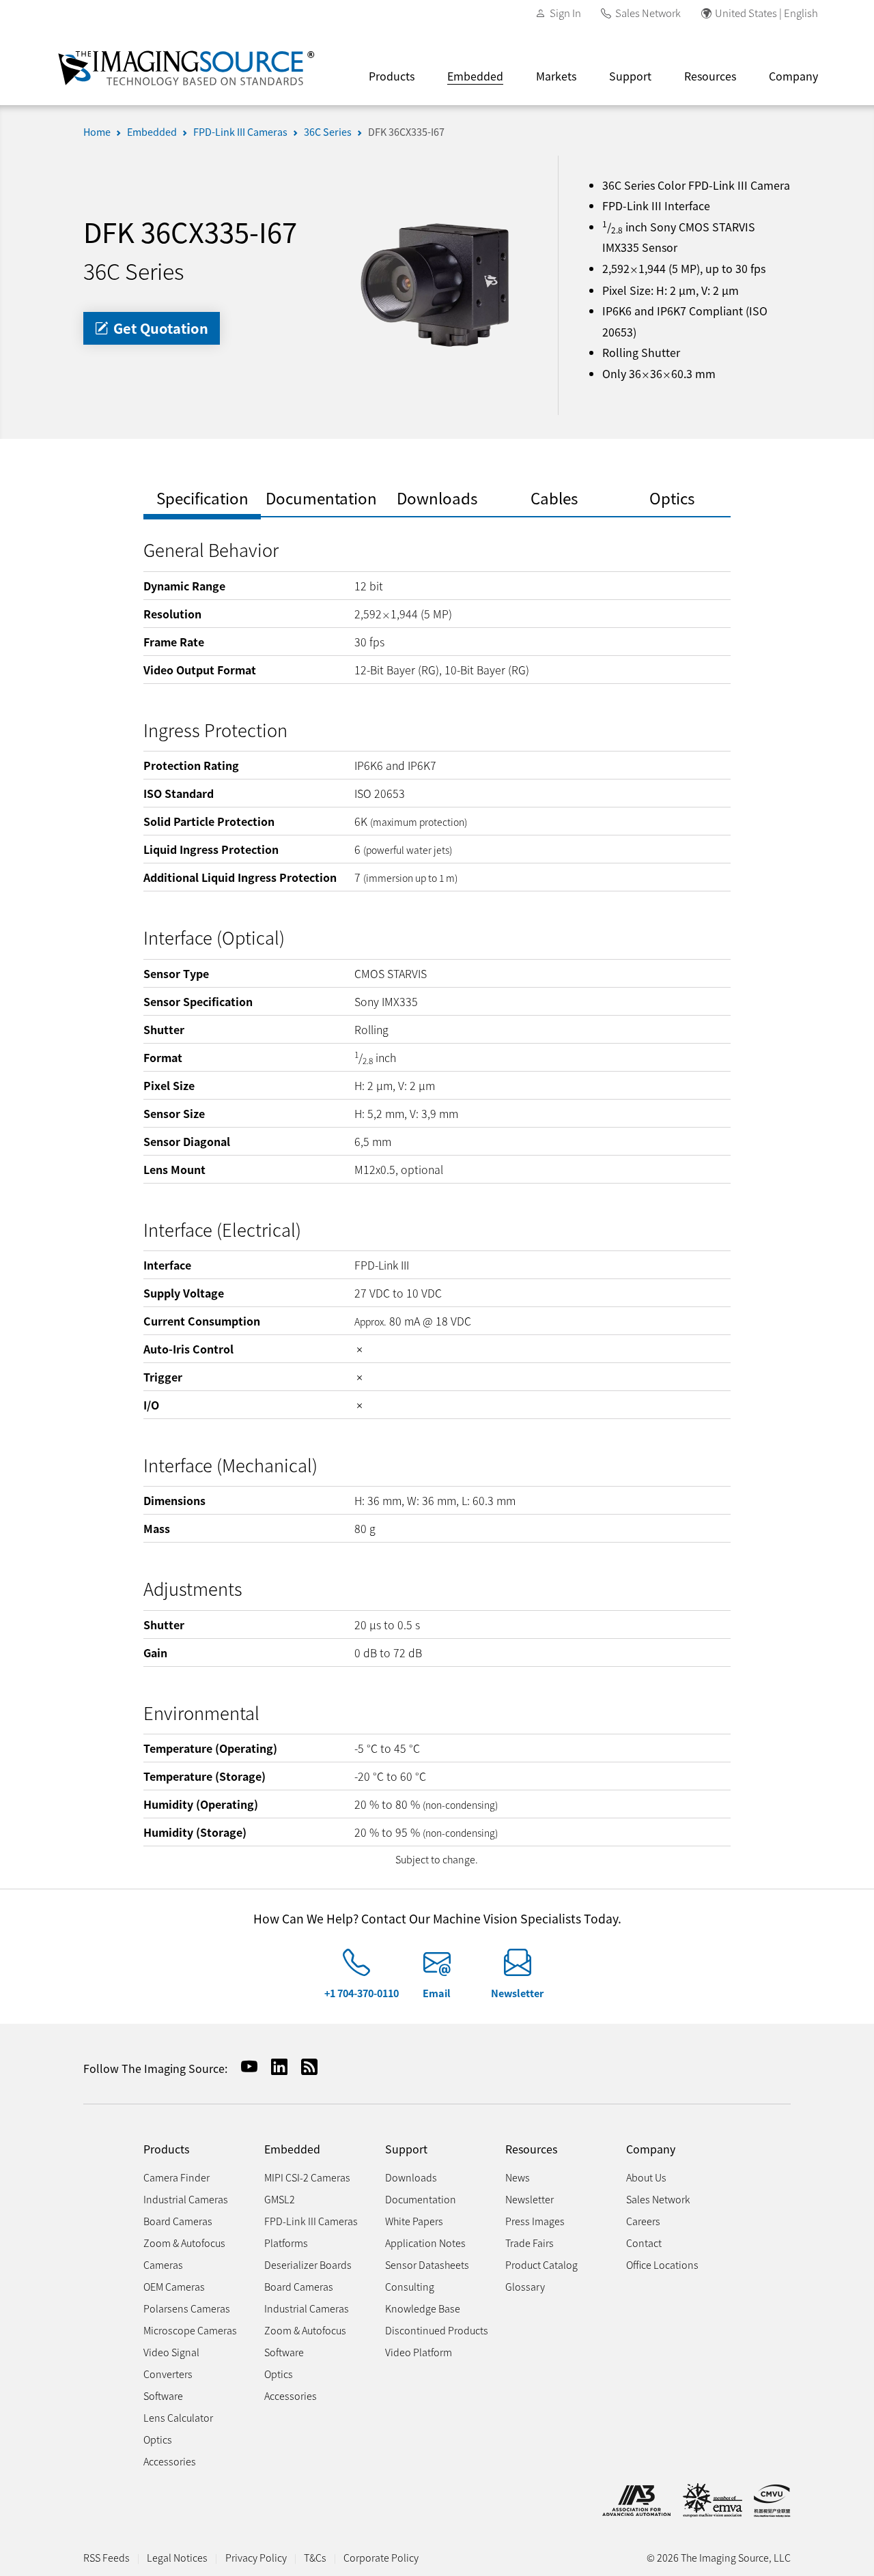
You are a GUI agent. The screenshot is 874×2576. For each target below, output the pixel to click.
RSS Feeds (107, 2557)
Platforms (286, 2243)
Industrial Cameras (186, 2199)
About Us (646, 2177)
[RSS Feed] (304, 2066)
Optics (158, 2439)
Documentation (421, 2199)
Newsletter (517, 1993)
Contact (644, 2243)
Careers (643, 2221)
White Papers (414, 2221)
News (518, 2177)
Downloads (411, 2177)
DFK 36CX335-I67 (406, 131)
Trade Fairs (530, 2243)
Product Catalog (541, 2264)
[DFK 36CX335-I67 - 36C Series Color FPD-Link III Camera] (437, 283)
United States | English (766, 13)
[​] (356, 1968)
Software (163, 2395)
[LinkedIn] (274, 2066)
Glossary (525, 2286)
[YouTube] (244, 2066)
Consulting (410, 2286)
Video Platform (419, 2352)
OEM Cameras (174, 2286)
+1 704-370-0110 (362, 1993)
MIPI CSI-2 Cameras (307, 2177)
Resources (710, 76)
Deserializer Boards (308, 2264)
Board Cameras (178, 2221)
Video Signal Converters (171, 2363)
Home (97, 131)
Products (392, 76)
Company (793, 76)
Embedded (475, 76)
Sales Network (648, 13)
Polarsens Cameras (187, 2308)
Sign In (565, 13)
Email (437, 1993)
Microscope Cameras (190, 2330)
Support (630, 76)
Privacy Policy (256, 2557)
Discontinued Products (437, 2330)
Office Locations (662, 2264)
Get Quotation (159, 328)
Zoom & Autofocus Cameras (184, 2253)
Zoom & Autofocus (305, 2330)
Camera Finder (177, 2177)
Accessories (170, 2461)
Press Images (535, 2221)
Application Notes (425, 2243)
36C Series (328, 131)
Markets (556, 76)
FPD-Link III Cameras (240, 131)
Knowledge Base (423, 2308)
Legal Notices (177, 2557)
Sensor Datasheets (427, 2264)
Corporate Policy (381, 2557)
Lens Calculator (178, 2417)
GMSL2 (280, 2199)
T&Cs (315, 2557)
